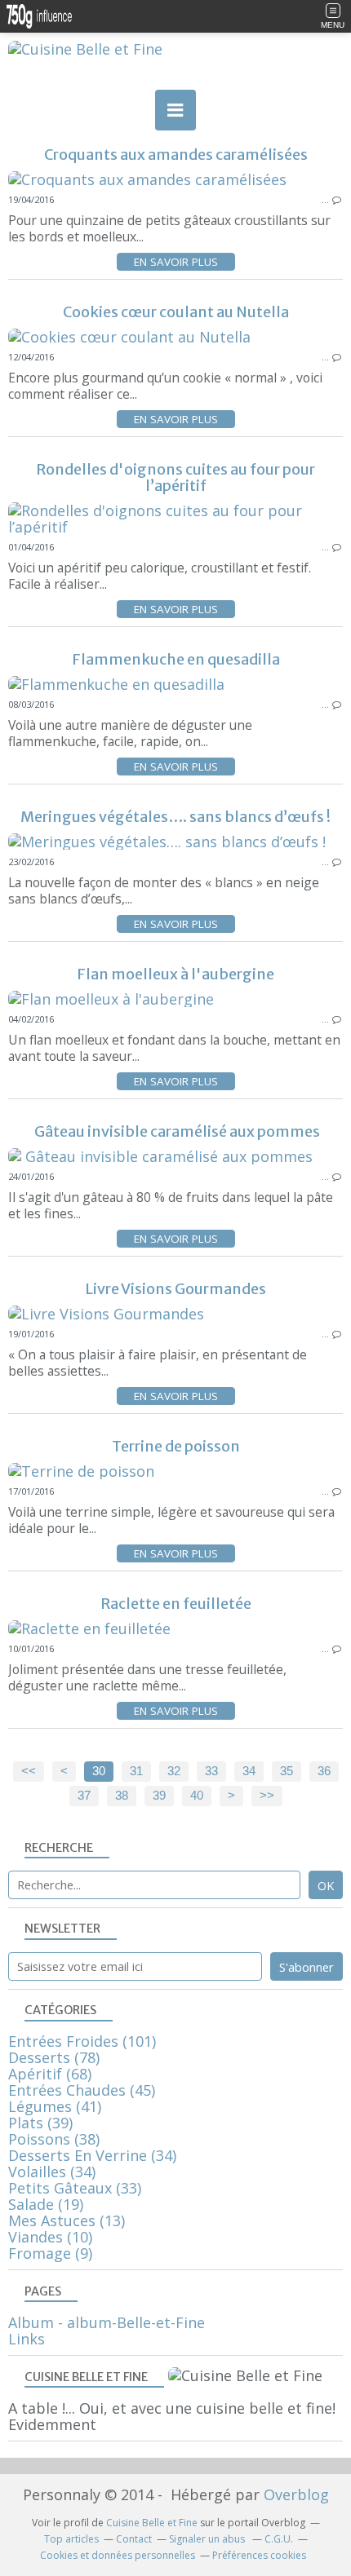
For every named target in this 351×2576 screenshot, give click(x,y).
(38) (54, 2139)
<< (29, 1771)
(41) (55, 2106)
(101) (82, 2041)
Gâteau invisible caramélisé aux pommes (176, 1131)
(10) (50, 2237)
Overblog (296, 2494)
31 (136, 1771)
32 (174, 1771)
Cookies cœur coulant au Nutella (176, 312)
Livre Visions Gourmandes (175, 1289)
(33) (75, 2188)
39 (159, 1796)
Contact (134, 2539)
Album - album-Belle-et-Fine (107, 2322)
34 (249, 1771)
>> (267, 1796)
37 (84, 1796)
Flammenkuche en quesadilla (176, 659)
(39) (40, 2123)
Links (27, 2339)
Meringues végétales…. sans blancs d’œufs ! (175, 817)
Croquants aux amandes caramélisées (176, 155)
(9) (50, 2253)
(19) (46, 2204)
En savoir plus (176, 262)
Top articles (71, 2539)
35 (287, 1771)
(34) (92, 2155)
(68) (50, 2074)
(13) (67, 2220)
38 (122, 1796)
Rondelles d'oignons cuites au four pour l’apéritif (175, 477)
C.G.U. (279, 2539)
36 (324, 1771)
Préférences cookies (259, 2555)
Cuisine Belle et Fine (152, 2523)
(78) (54, 2057)
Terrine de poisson (176, 1446)
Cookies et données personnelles (118, 2555)
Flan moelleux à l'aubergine (175, 974)
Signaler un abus (208, 2539)
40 (197, 1796)
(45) (82, 2090)
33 (211, 1771)
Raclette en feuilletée (176, 1604)
